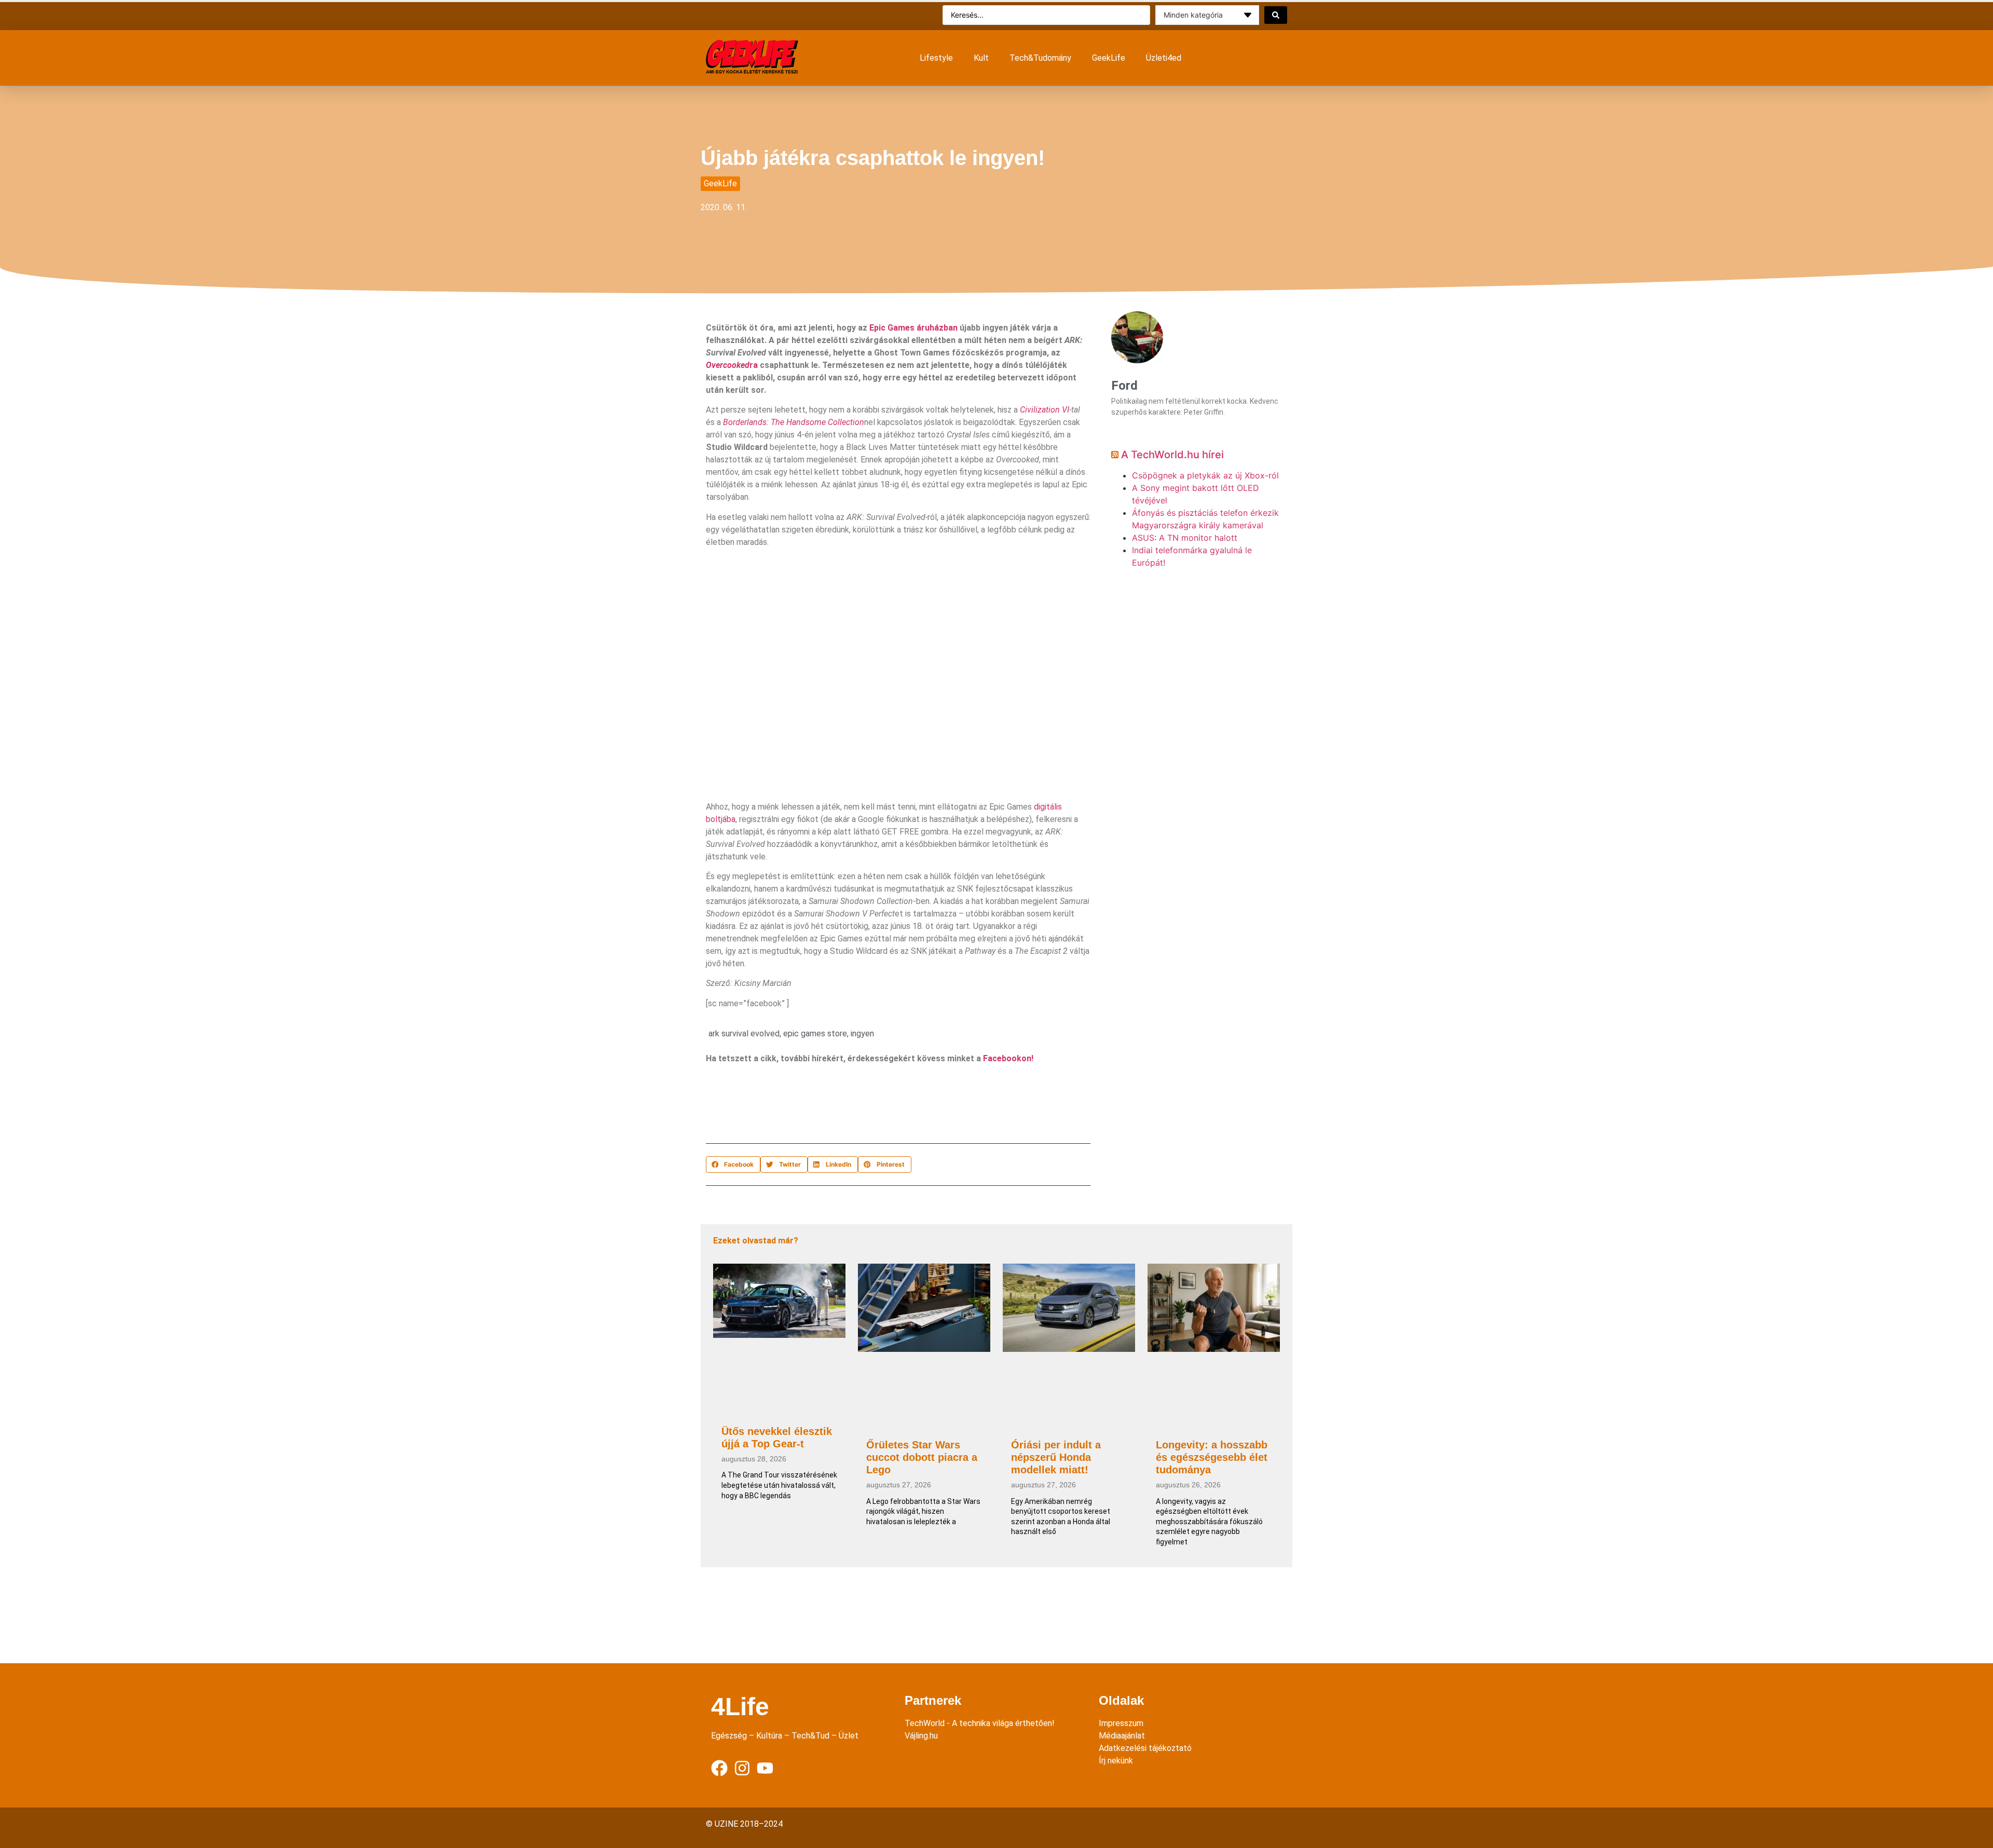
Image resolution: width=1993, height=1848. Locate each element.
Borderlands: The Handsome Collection (794, 422)
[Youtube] (765, 1768)
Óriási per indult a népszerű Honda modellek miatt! (1056, 1457)
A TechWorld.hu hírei (1172, 455)
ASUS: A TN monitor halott (1185, 538)
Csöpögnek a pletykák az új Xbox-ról (1205, 475)
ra (732, 365)
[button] (733, 1165)
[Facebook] (719, 1768)
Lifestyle (936, 58)
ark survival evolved (744, 1033)
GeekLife (1109, 58)
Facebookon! (1008, 1058)
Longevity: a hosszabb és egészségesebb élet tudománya (1212, 1457)
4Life (740, 1707)
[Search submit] (1276, 15)
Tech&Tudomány (1040, 58)
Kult (981, 58)
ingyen (862, 1033)
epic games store (815, 1033)
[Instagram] (742, 1768)
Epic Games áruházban (913, 328)
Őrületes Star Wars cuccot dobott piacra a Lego (922, 1457)
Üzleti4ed (1164, 58)
